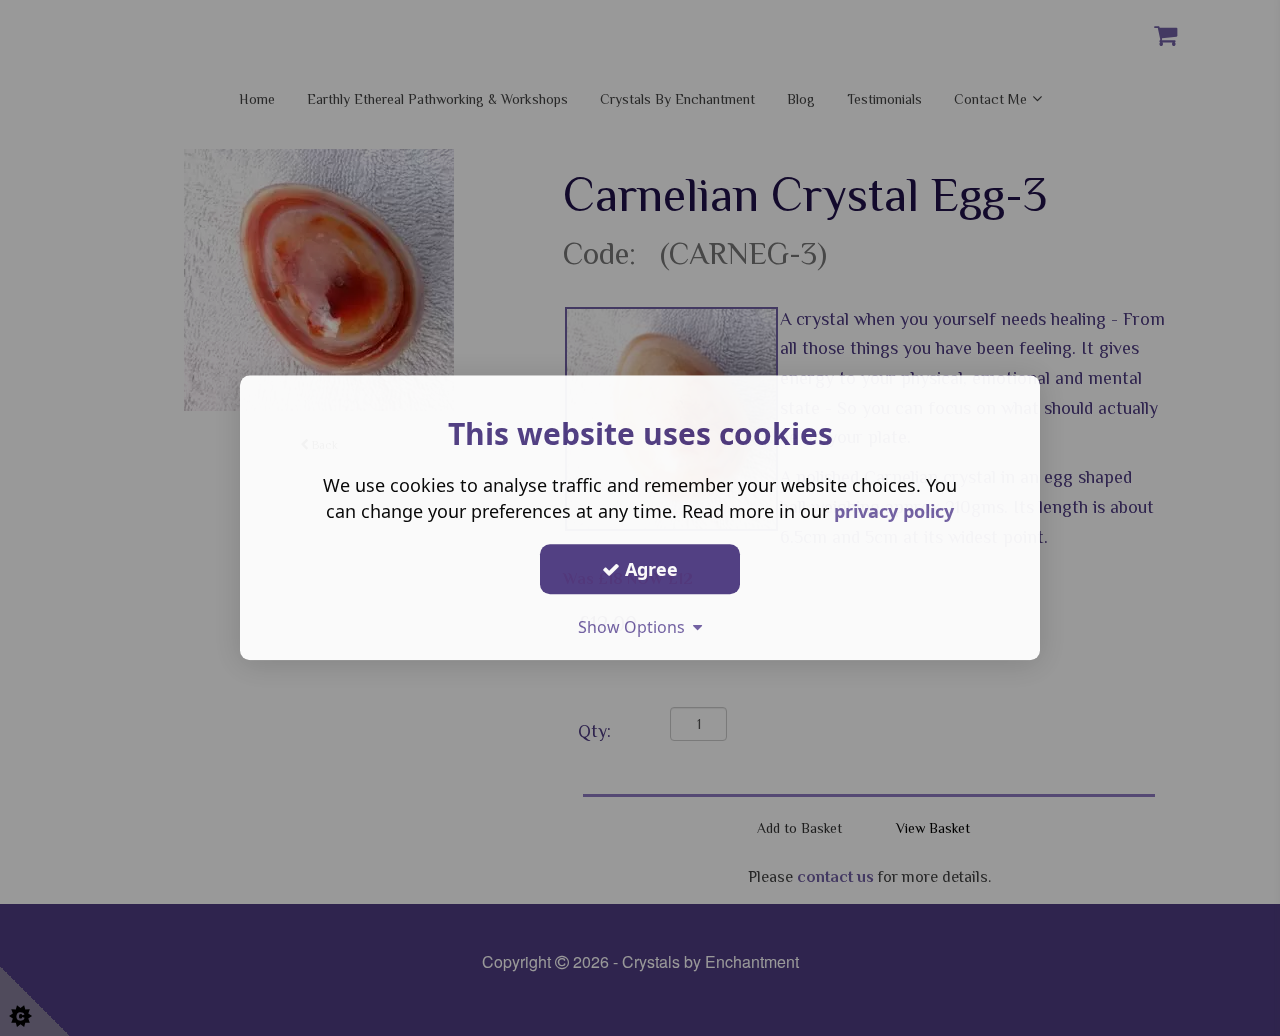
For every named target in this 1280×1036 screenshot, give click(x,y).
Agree (649, 569)
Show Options (635, 627)
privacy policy (894, 511)
